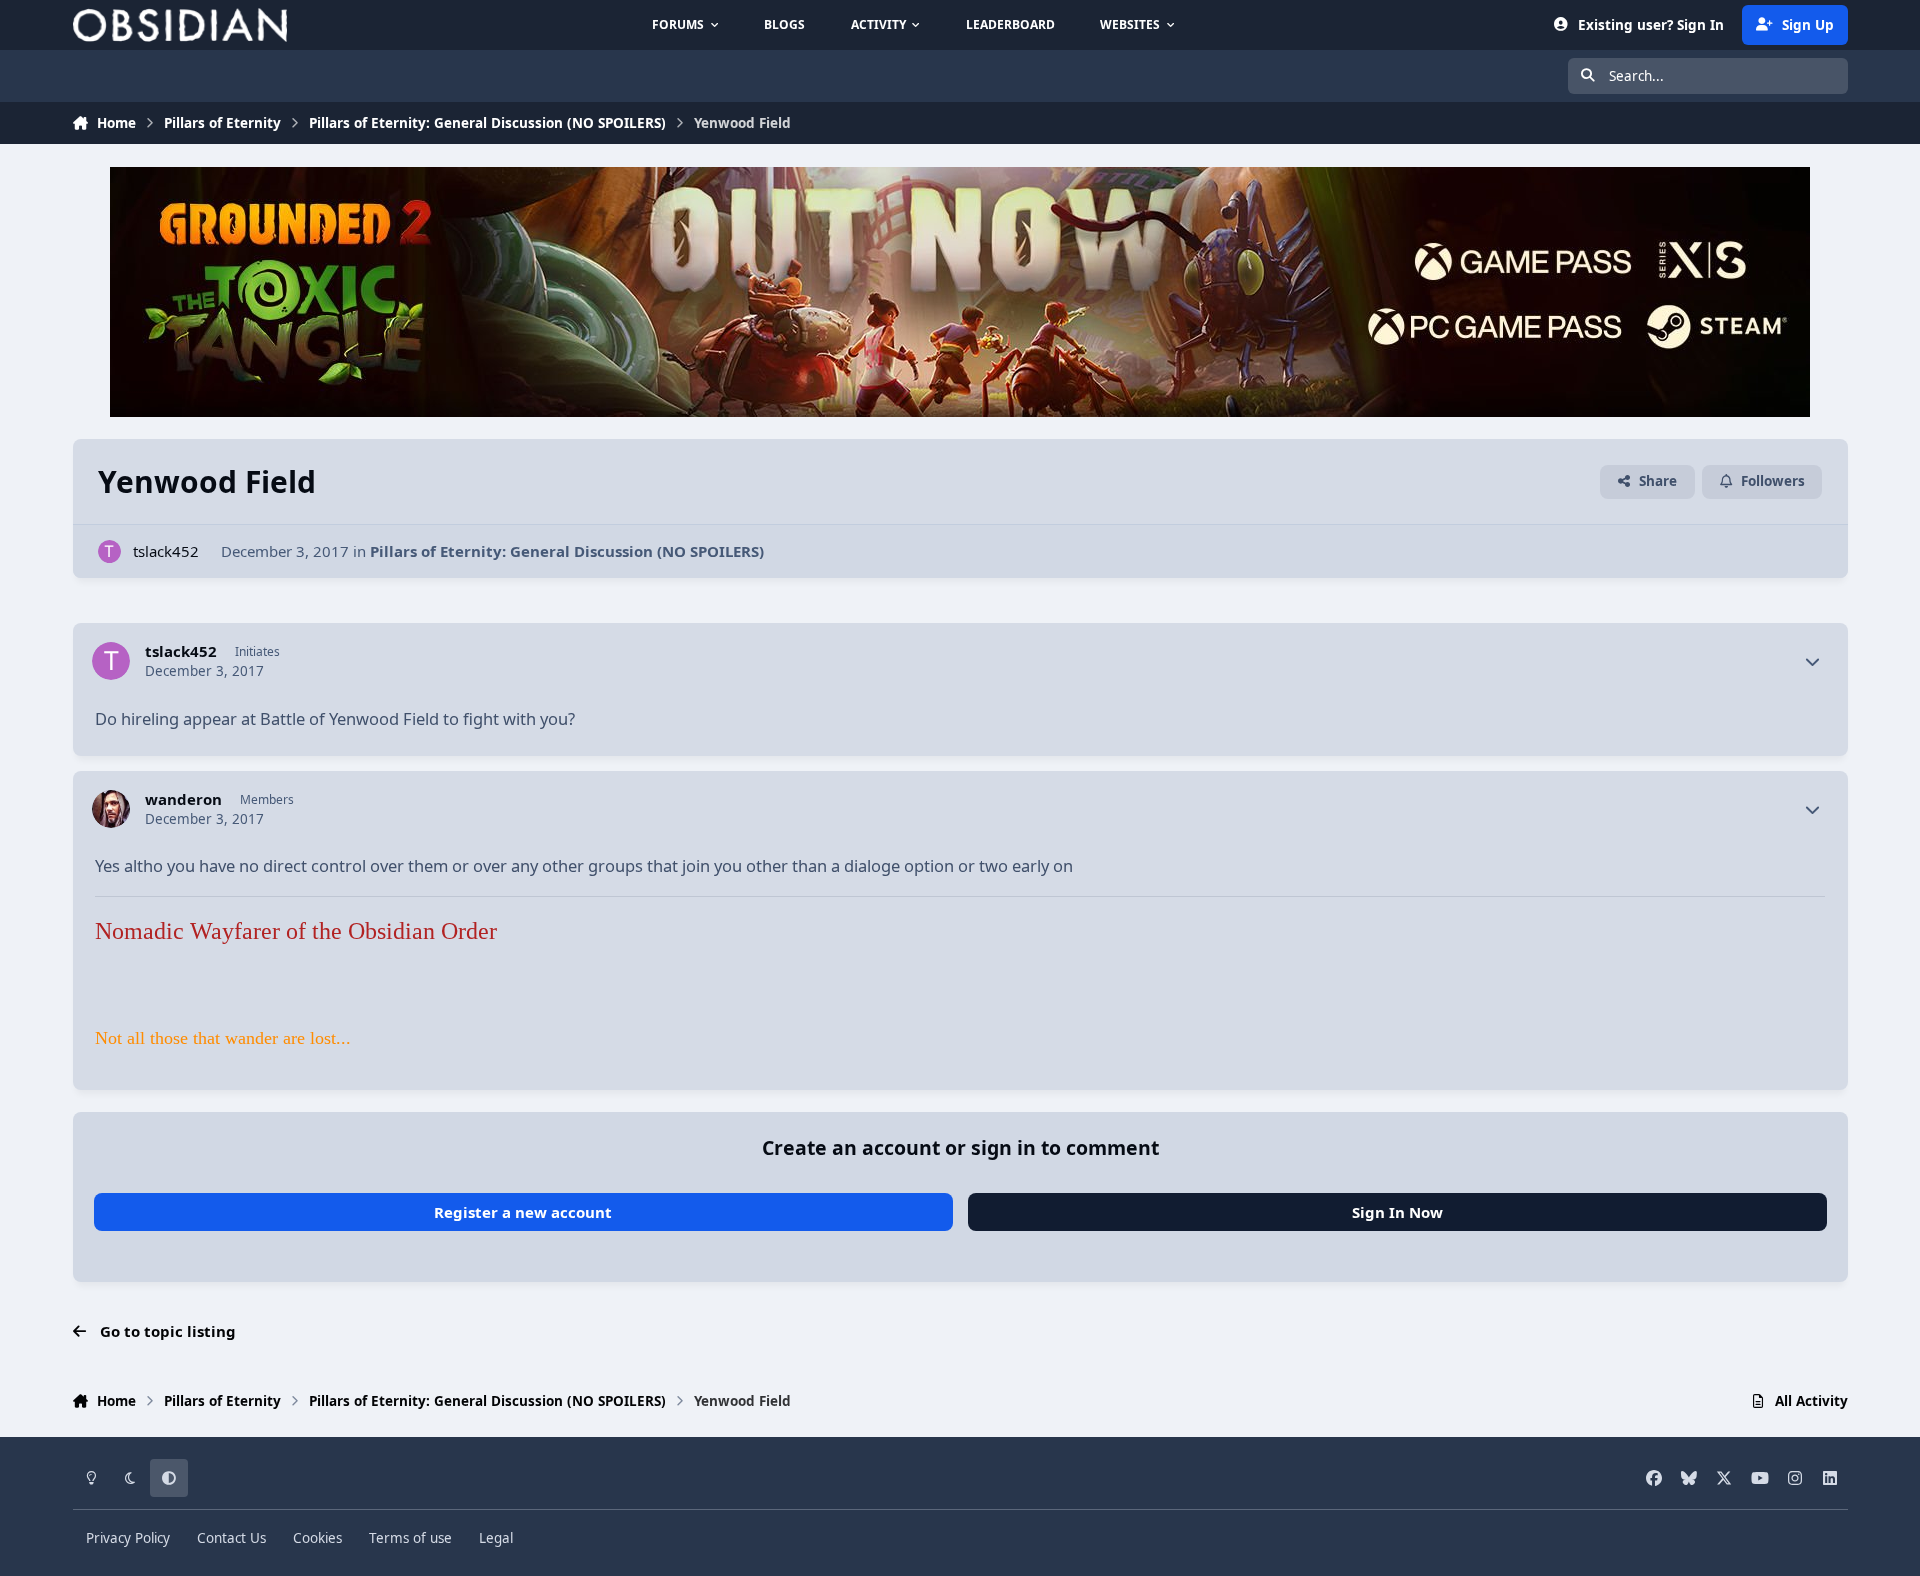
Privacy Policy (128, 1538)
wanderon (183, 799)
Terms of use (410, 1538)
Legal (496, 1538)
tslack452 (166, 551)
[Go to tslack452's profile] (109, 551)
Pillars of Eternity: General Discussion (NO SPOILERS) (567, 551)
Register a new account (523, 1212)
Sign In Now (1397, 1212)
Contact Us (231, 1538)
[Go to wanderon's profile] (111, 809)
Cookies (317, 1538)
